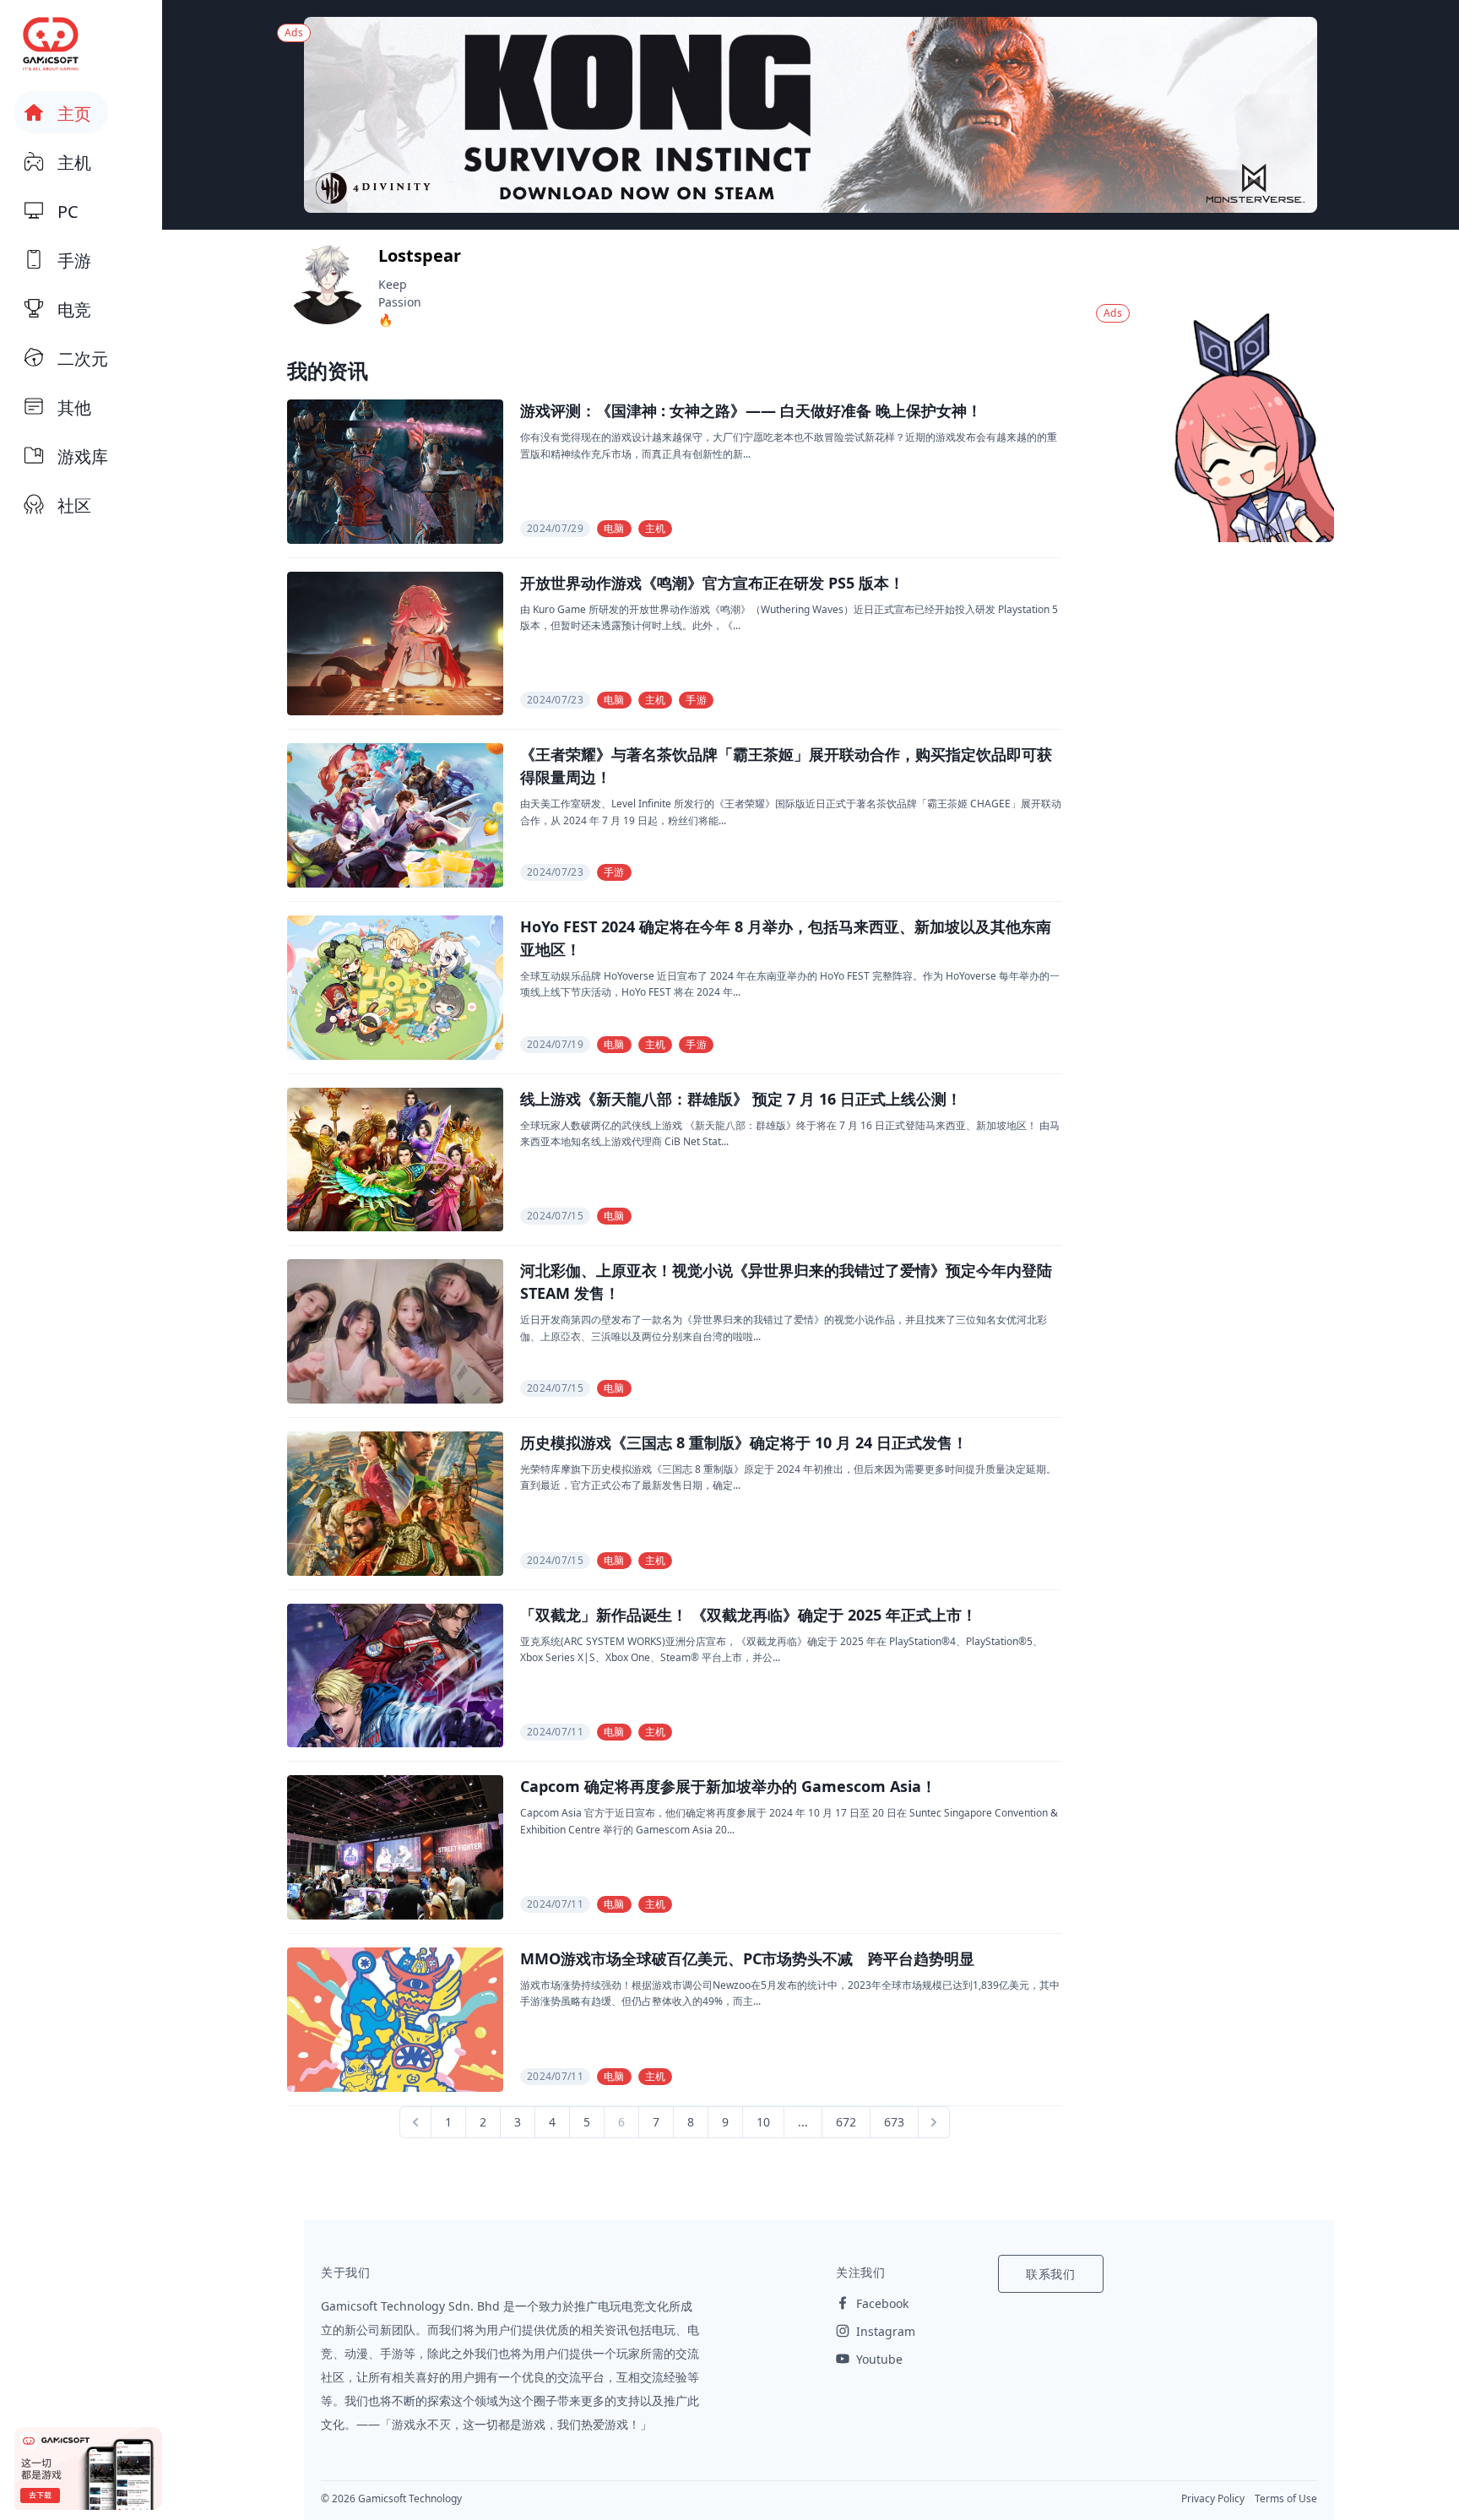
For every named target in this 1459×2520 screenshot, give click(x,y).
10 (763, 2122)
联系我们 (1051, 2274)
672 (846, 2122)
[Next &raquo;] (934, 2122)
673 (894, 2122)
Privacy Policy (1213, 2498)
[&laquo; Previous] (415, 2122)
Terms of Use (1286, 2498)
